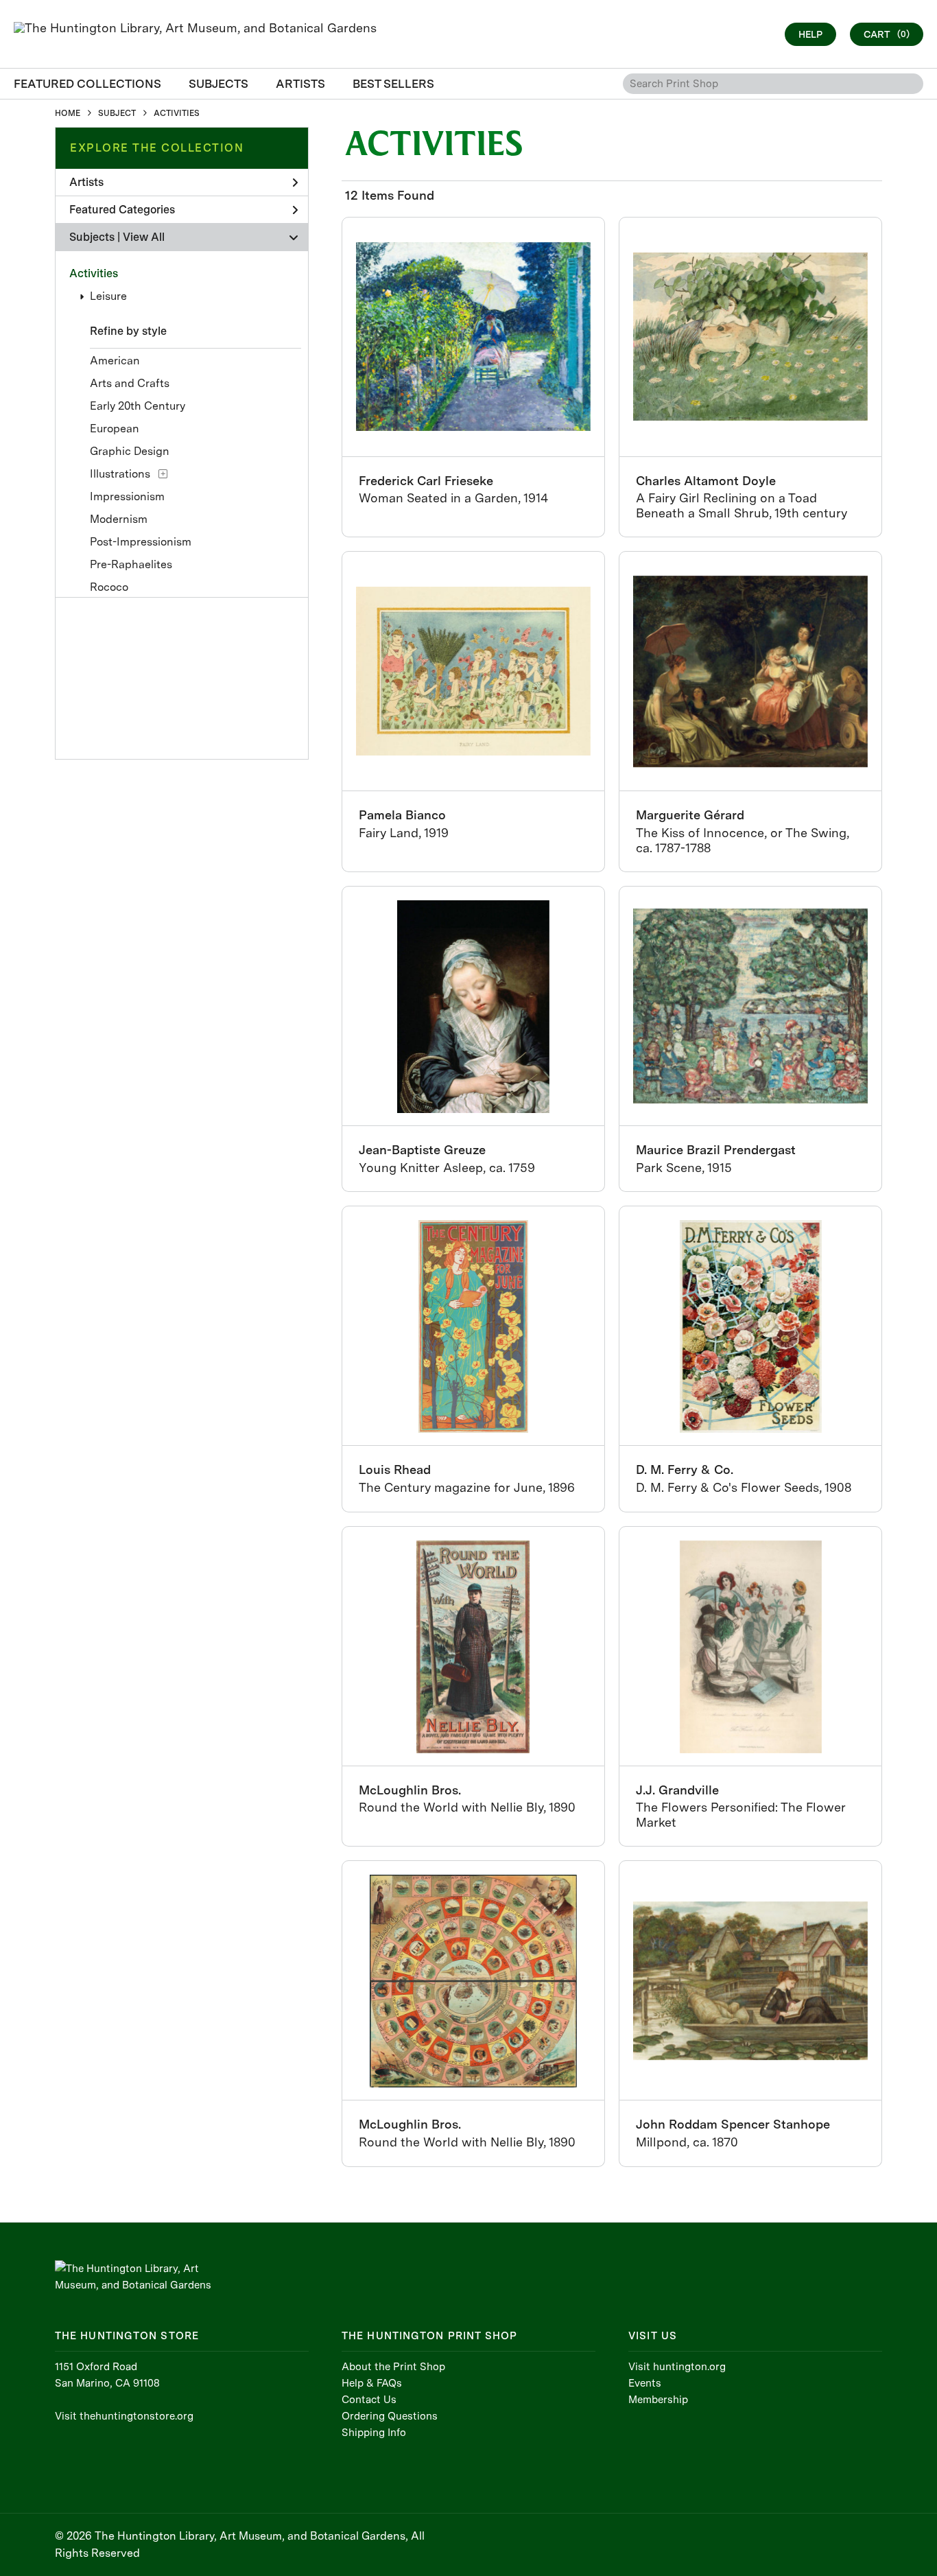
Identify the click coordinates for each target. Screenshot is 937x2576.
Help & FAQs (372, 2383)
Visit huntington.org (677, 2367)
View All (144, 237)
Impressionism (127, 496)
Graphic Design (130, 451)
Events (645, 2383)
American (115, 361)
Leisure (108, 296)
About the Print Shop (393, 2367)
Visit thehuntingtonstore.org (124, 2416)
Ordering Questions (390, 2416)
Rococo (109, 587)
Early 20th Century (138, 406)
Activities (94, 273)
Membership (658, 2400)
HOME (68, 113)
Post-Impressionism (141, 542)
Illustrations (120, 474)
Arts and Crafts (130, 383)
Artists (86, 182)
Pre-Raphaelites (131, 564)
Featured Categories (122, 210)
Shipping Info (374, 2433)
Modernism (119, 519)
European (115, 429)
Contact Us (369, 2400)
